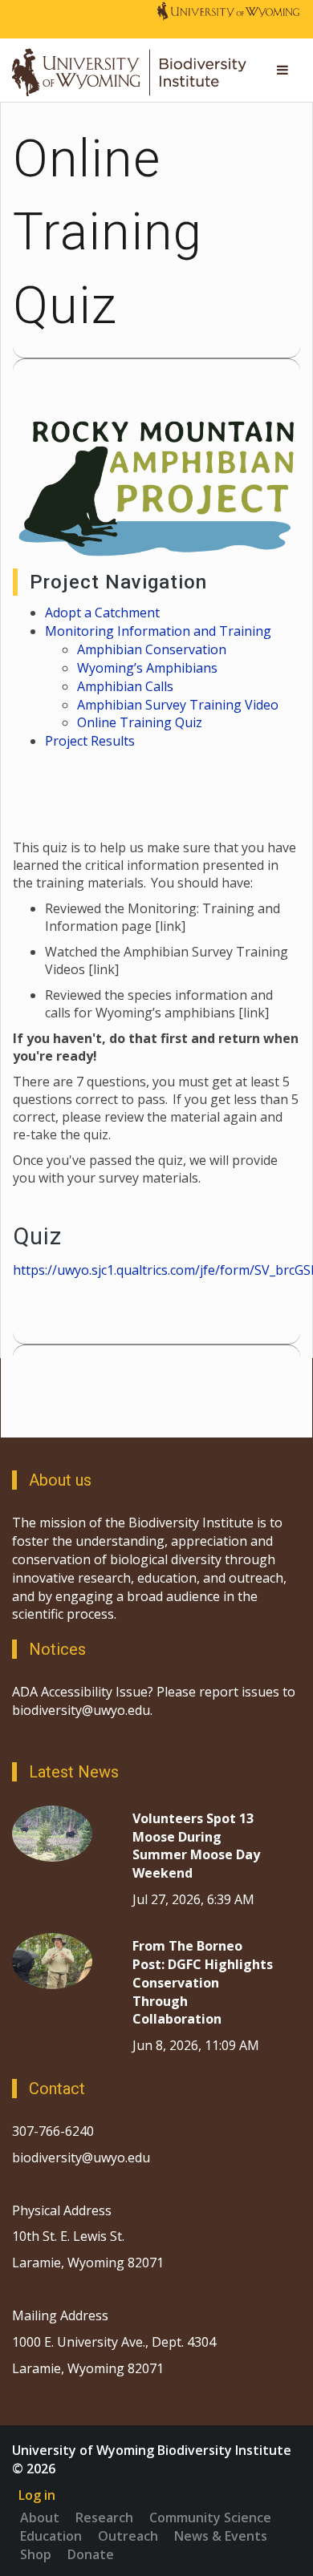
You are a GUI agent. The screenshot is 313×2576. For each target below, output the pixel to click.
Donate (91, 2554)
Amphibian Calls (125, 686)
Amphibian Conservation (152, 649)
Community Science (210, 2517)
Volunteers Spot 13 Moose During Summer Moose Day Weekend (196, 1846)
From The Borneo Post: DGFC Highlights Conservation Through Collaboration (203, 1982)
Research (104, 2517)
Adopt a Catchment (102, 613)
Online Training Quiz (140, 722)
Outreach (128, 2536)
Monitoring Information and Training (158, 631)
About (40, 2517)
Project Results (90, 741)
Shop (36, 2554)
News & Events (221, 2536)
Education (51, 2536)
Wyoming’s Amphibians (149, 668)
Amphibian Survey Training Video (178, 705)
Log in (37, 2495)
